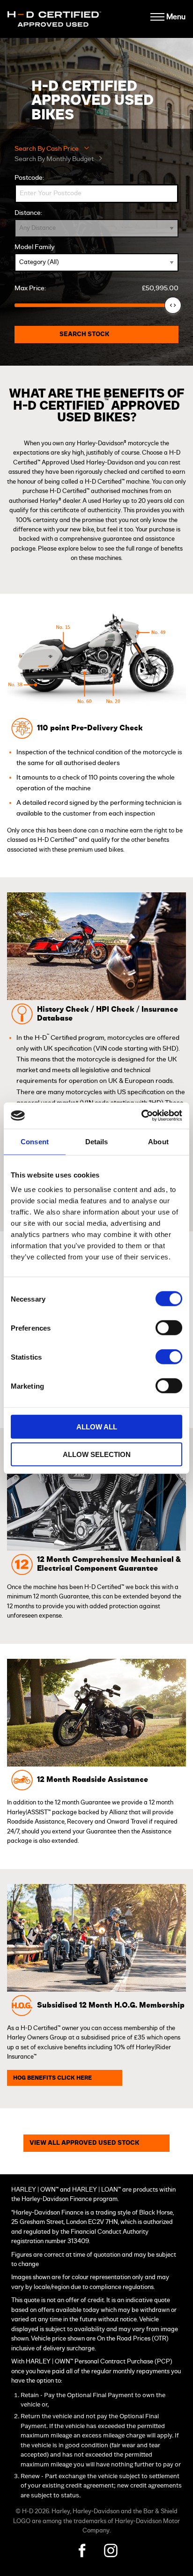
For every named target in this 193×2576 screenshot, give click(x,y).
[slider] (173, 305)
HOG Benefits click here (52, 2078)
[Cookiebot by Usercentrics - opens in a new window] (141, 1116)
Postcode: (29, 178)
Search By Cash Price (47, 149)
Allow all (97, 1427)
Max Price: (96, 288)
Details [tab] (97, 1141)
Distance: (28, 213)
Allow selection (97, 1454)
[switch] (169, 1328)
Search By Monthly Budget (54, 159)
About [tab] (158, 1141)
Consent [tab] (35, 1141)
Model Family (34, 247)
